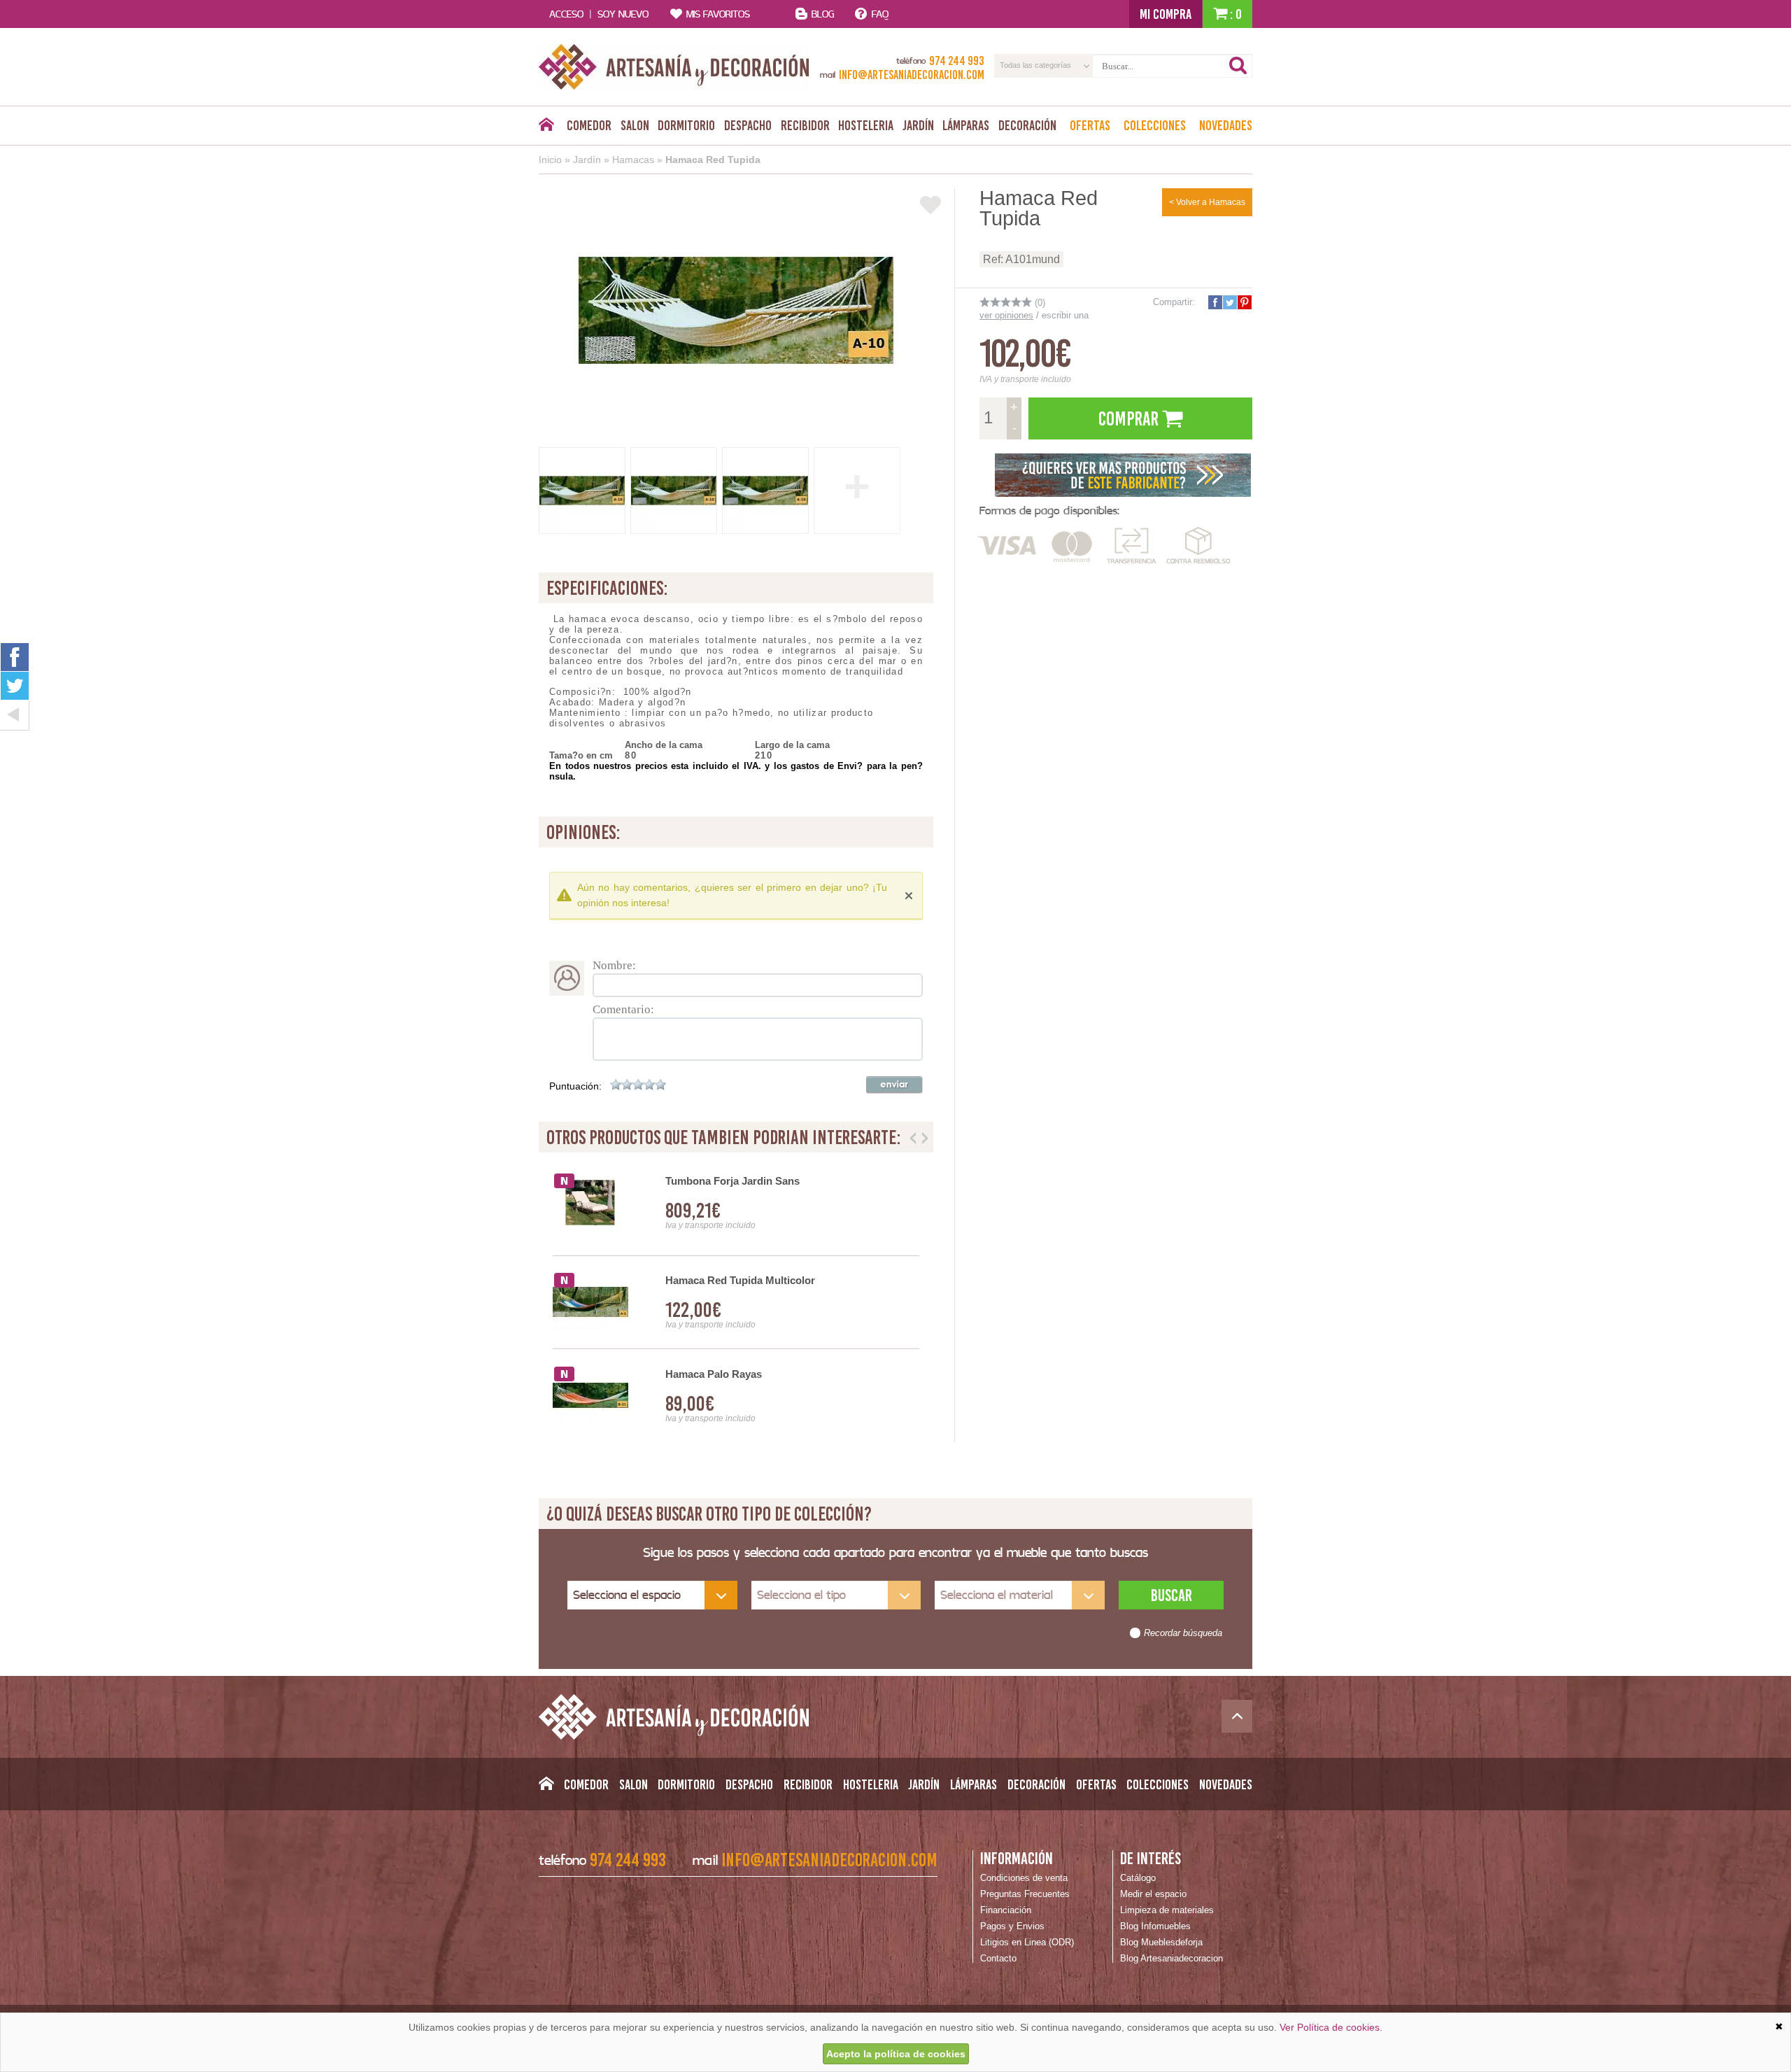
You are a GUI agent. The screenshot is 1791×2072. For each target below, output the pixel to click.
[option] (736, 1303)
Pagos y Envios (1012, 1926)
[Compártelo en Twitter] (1229, 302)
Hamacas (633, 160)
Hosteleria (866, 125)
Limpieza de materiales (1167, 1910)
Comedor (589, 125)
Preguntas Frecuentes (1025, 1894)
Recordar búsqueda (1183, 1633)
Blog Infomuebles (1155, 1926)
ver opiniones (1006, 315)
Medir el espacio (1153, 1894)
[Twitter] (15, 686)
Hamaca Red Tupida (713, 160)
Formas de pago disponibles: (1049, 510)
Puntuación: (575, 1086)
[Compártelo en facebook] (1215, 302)
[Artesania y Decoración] (674, 67)
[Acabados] (1123, 474)
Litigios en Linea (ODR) (1027, 1942)
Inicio (550, 160)
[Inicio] (546, 128)
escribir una (1065, 315)
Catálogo (1138, 1878)
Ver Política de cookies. (1331, 2027)
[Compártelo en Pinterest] (1244, 302)
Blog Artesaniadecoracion (1171, 1958)
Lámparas (966, 125)
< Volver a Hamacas (1207, 202)
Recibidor (805, 125)
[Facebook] (15, 657)
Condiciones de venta (1024, 1878)
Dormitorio (686, 125)
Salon (635, 125)
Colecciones (1155, 125)
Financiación (1006, 1910)
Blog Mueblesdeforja (1161, 1942)
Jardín (918, 125)
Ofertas (1090, 125)
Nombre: (614, 965)
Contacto (998, 1958)
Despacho (748, 125)
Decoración (1027, 125)
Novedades (1226, 125)
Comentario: (623, 1009)
